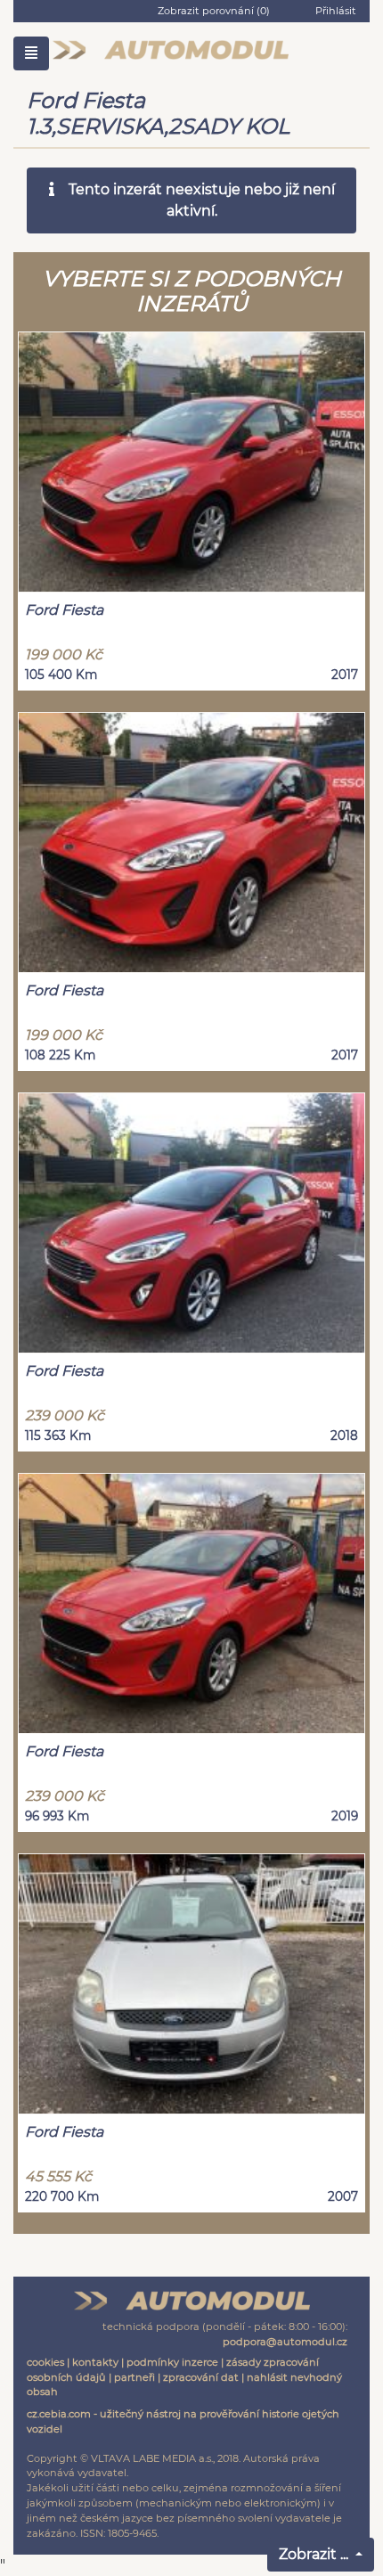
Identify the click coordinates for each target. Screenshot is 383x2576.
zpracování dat (201, 2377)
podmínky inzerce (172, 2362)
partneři (134, 2377)
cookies (45, 2362)
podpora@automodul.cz (285, 2342)
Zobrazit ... (315, 2554)
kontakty (95, 2362)
